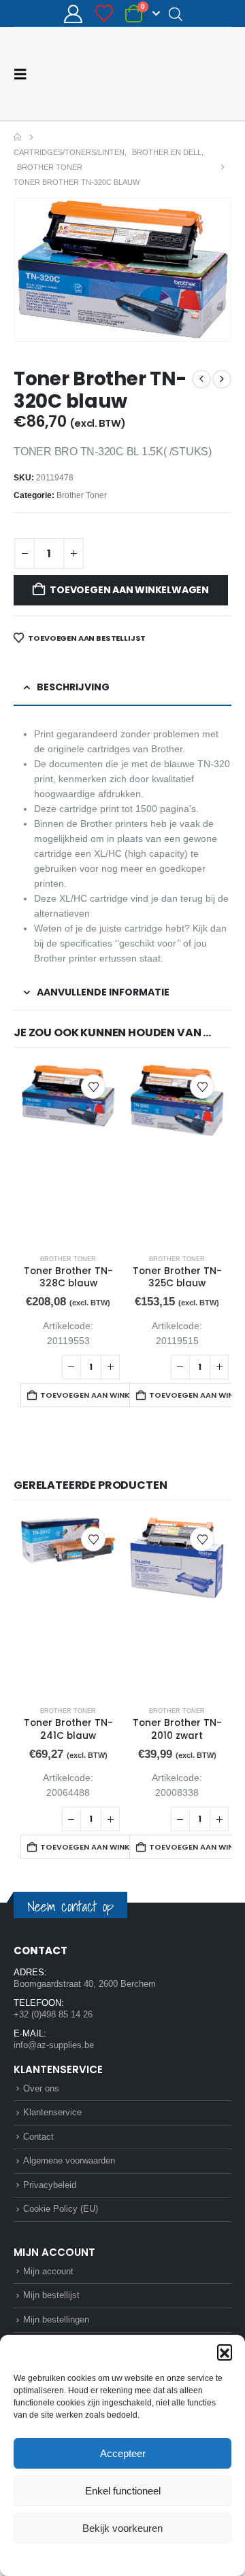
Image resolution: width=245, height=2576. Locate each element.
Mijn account (48, 2271)
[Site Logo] (180, 73)
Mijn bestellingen (56, 2319)
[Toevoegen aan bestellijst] (93, 1086)
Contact (38, 2136)
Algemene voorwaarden (69, 2160)
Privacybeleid (148, 2558)
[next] (222, 378)
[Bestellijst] (104, 14)
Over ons (41, 2088)
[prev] (201, 378)
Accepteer (123, 2453)
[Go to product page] (68, 1153)
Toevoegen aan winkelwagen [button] (100, 1394)
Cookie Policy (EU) (61, 2208)
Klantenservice (52, 2112)
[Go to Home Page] (17, 137)
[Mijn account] (73, 14)
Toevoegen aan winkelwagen (129, 589)
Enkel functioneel (123, 2491)
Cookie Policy (91, 2558)
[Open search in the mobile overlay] (176, 14)
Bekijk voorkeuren (122, 2528)
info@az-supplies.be (54, 2044)
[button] (225, 2352)
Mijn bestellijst (51, 2294)
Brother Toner (82, 495)
